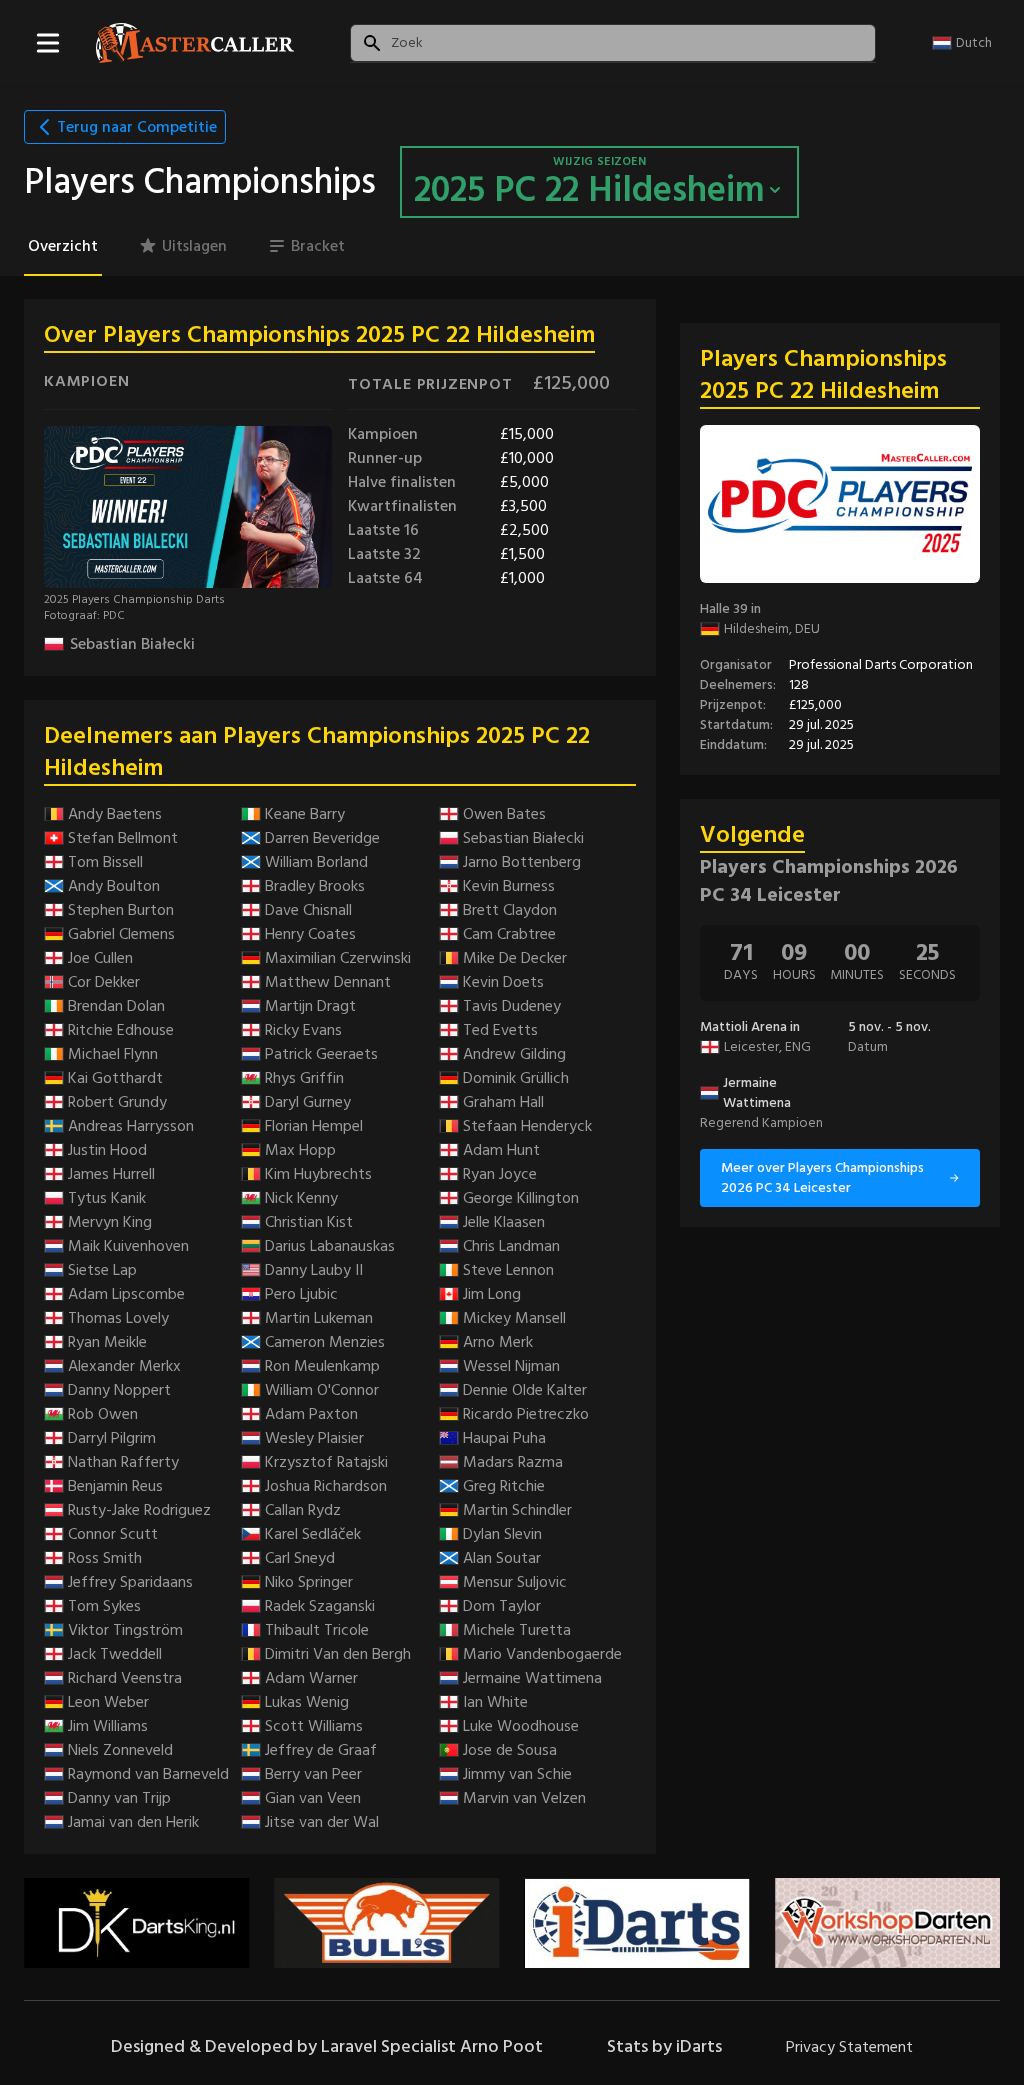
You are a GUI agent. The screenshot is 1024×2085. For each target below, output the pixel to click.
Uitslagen (194, 246)
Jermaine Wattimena (757, 1093)
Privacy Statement (849, 2047)
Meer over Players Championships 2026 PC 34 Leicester (822, 1177)
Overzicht (63, 246)
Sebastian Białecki (132, 644)
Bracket (318, 246)
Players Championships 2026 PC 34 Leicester (829, 881)
